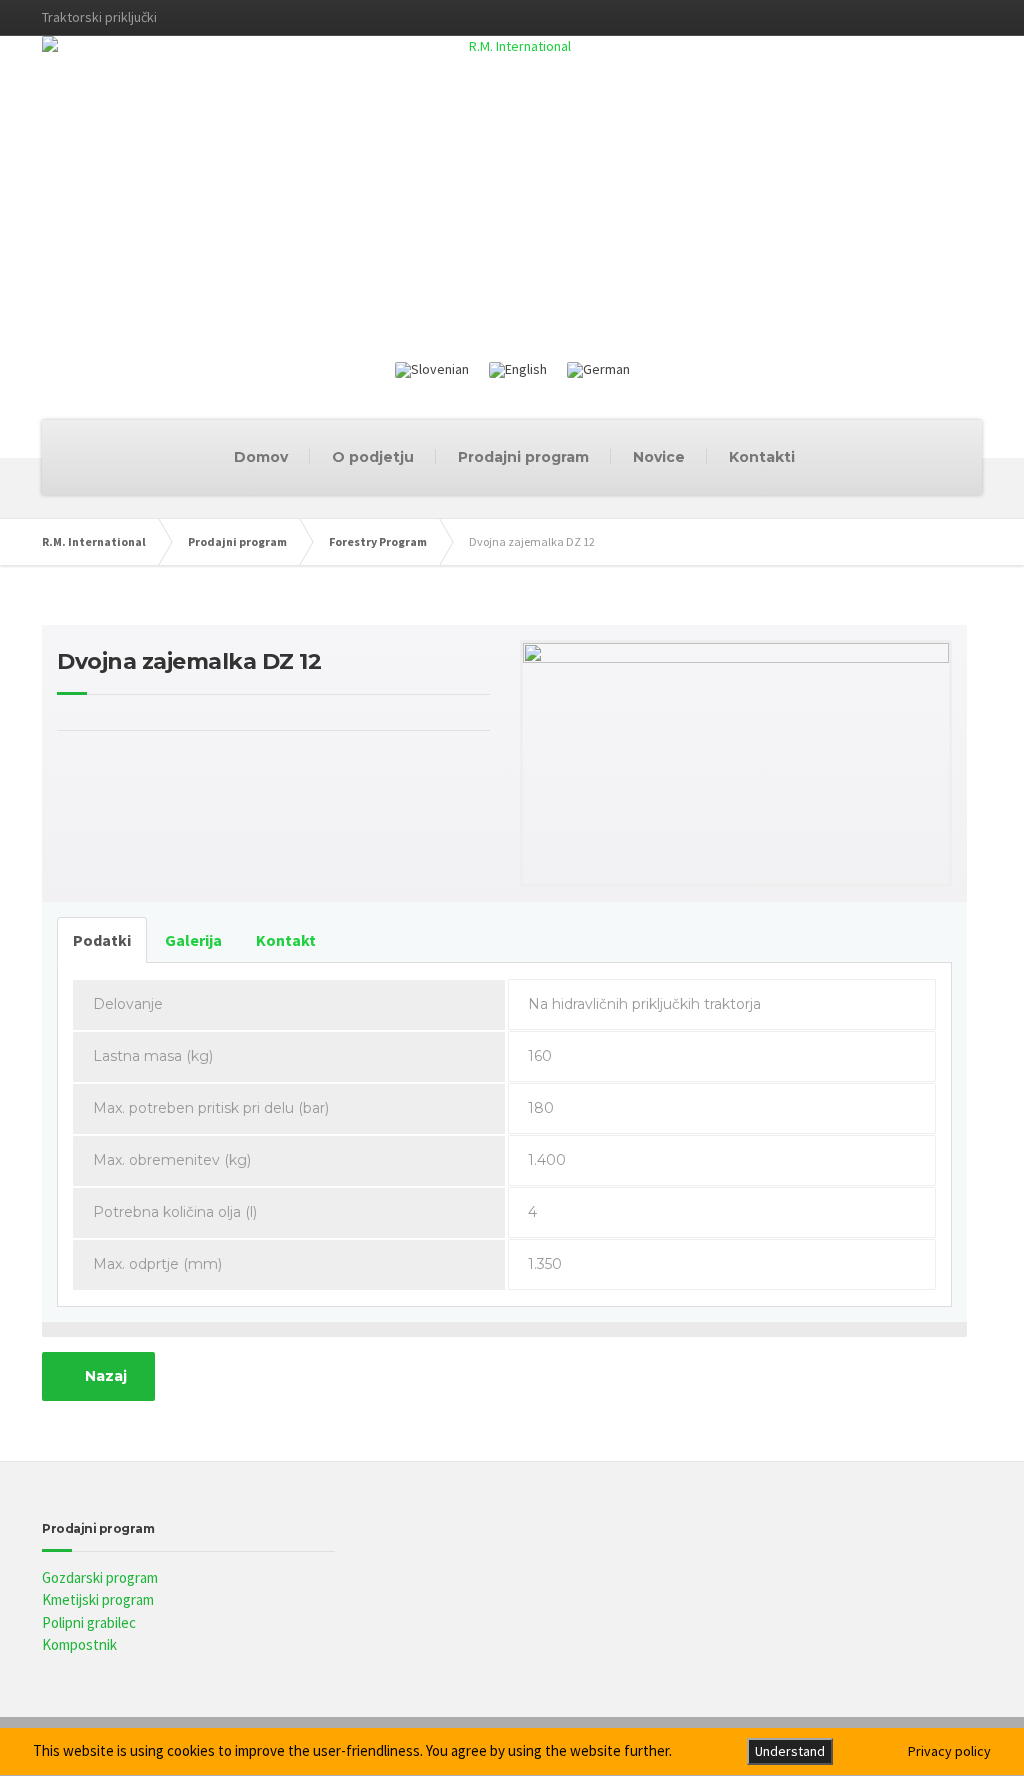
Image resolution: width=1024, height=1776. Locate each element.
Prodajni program (523, 457)
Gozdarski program (100, 1577)
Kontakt (286, 940)
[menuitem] (432, 370)
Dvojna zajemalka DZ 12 (189, 661)
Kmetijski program (98, 1599)
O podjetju (373, 457)
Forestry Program (378, 541)
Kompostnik (79, 1644)
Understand (790, 1751)
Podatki (102, 940)
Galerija (193, 940)
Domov (261, 457)
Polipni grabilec (89, 1622)
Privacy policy (949, 1751)
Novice (659, 457)
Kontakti (762, 457)
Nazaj (104, 1376)
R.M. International (94, 541)
